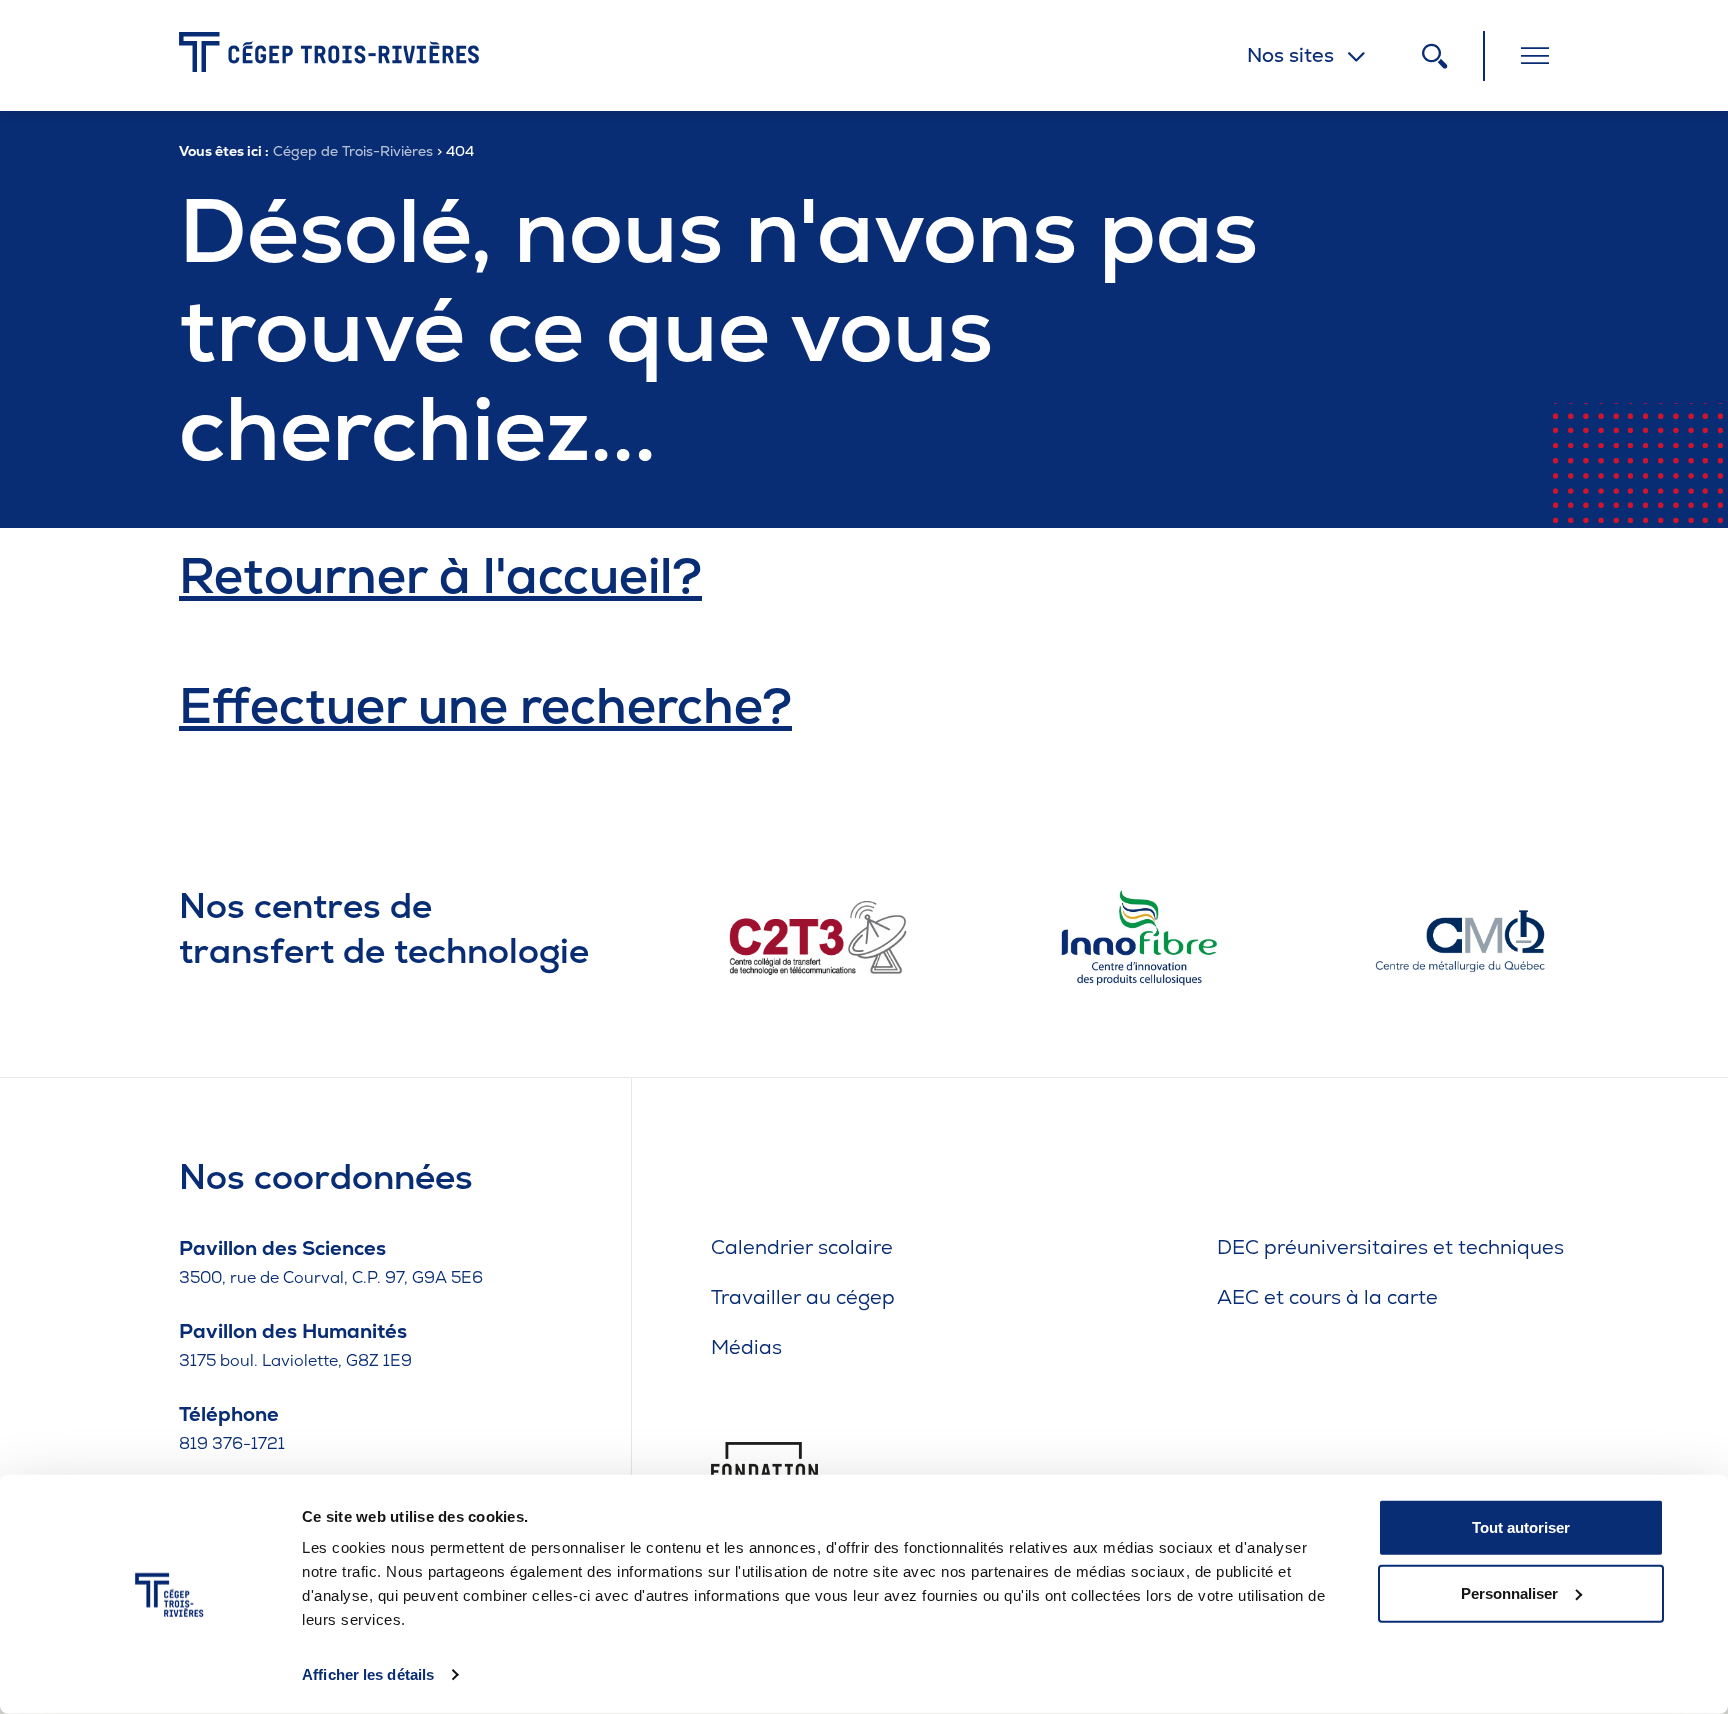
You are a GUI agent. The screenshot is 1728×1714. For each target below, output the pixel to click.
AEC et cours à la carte (1327, 1297)
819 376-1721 (232, 1443)
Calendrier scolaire (802, 1247)
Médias (746, 1347)
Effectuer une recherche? (485, 705)
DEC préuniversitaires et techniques (1390, 1247)
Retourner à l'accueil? (440, 575)
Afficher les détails (368, 1674)
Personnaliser (1509, 1592)
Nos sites (1290, 55)
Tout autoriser (1521, 1527)
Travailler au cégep (803, 1297)
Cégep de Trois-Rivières (353, 151)
